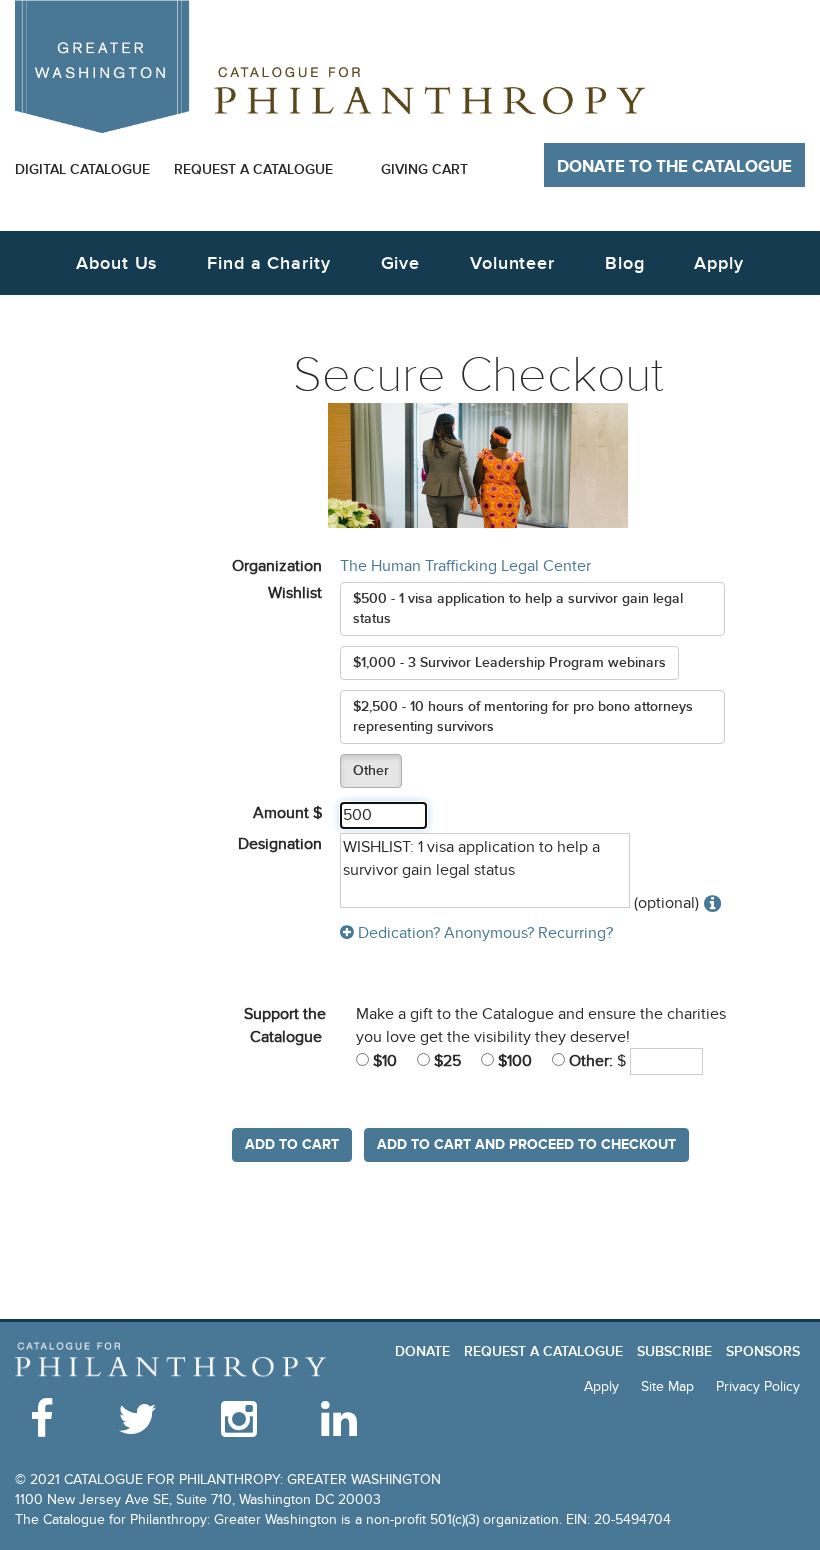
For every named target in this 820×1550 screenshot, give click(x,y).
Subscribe (674, 1351)
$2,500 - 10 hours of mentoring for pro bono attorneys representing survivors (523, 716)
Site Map (667, 1386)
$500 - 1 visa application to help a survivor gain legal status (518, 608)
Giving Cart (424, 169)
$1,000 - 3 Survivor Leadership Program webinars (509, 662)
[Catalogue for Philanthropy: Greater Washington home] (330, 66)
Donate (422, 1351)
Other (371, 770)
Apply (719, 263)
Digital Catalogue (82, 169)
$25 (445, 1061)
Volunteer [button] (512, 263)
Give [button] (401, 263)
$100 (513, 1061)
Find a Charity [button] (269, 263)
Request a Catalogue (253, 169)
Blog (625, 263)
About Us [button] (116, 263)
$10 (383, 1061)
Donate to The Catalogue (674, 167)
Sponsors (763, 1351)
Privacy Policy (758, 1386)
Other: (589, 1061)
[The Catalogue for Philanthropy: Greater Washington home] (171, 1360)
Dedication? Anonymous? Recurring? (483, 933)
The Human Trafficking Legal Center (465, 566)
